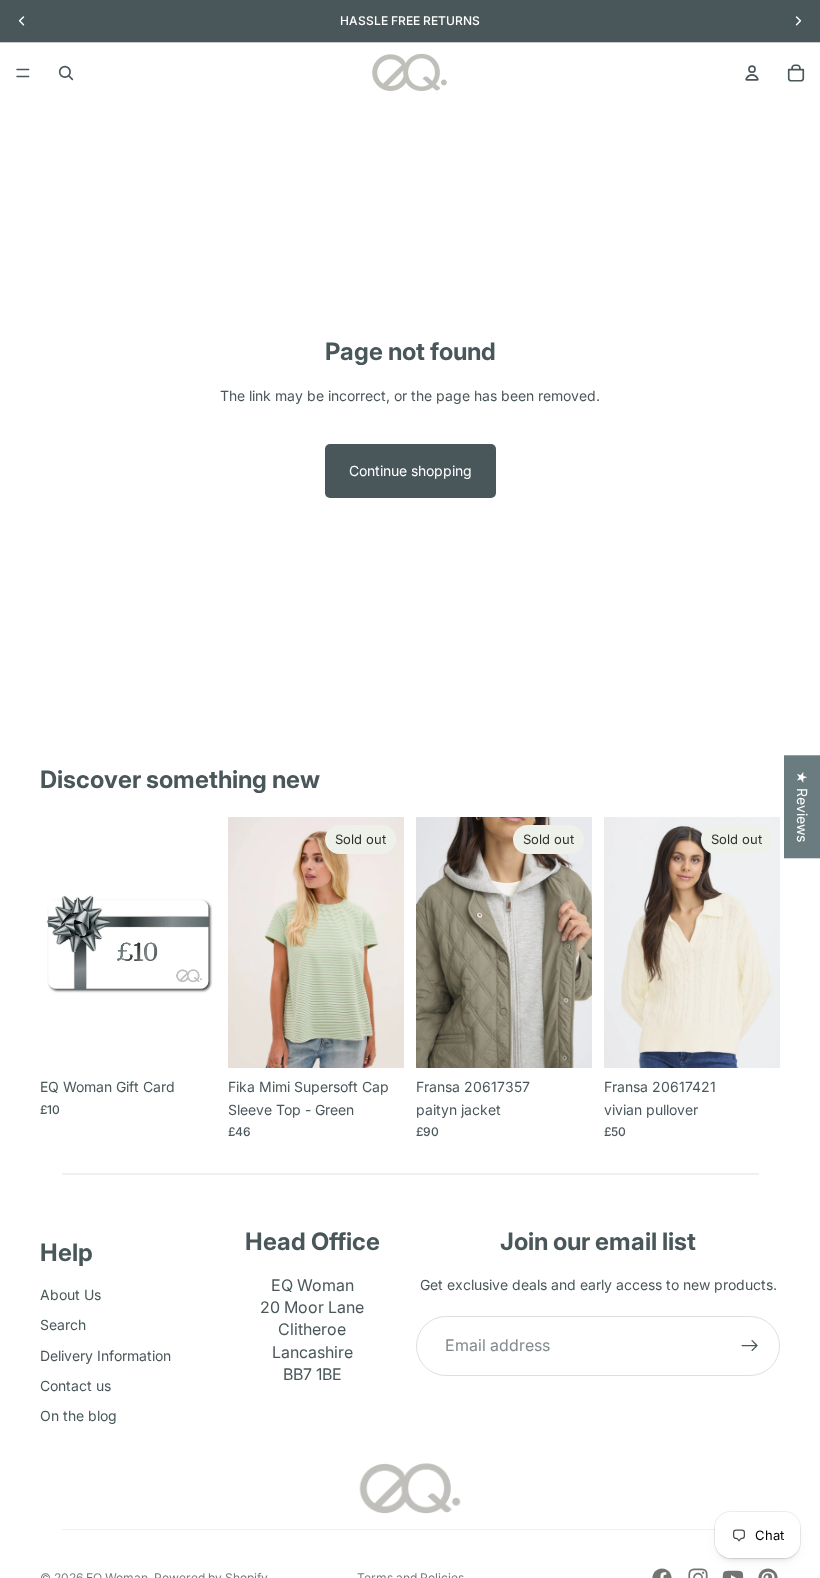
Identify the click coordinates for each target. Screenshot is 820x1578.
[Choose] (185, 1038)
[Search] (66, 73)
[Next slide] (570, 943)
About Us (70, 1294)
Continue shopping (410, 470)
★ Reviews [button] (802, 806)
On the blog (78, 1416)
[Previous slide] (438, 943)
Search (63, 1324)
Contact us (75, 1385)
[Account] (752, 73)
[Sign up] (750, 1346)
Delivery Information (105, 1355)
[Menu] (23, 73)
